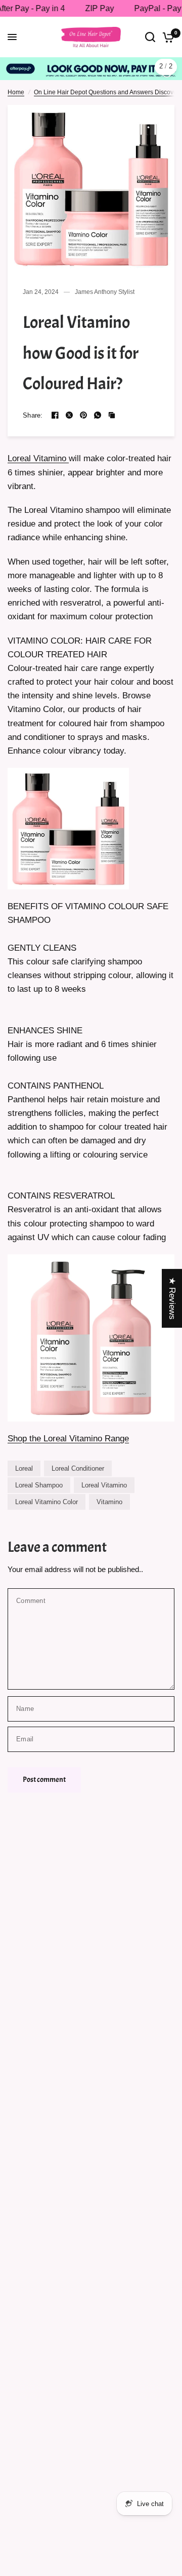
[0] (167, 37)
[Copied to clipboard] (112, 409)
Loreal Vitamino (38, 453)
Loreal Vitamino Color (47, 1496)
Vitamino (109, 1496)
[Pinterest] (83, 409)
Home (16, 86)
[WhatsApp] (98, 409)
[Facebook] (55, 409)
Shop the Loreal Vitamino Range (68, 1433)
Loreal (24, 1463)
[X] (69, 409)
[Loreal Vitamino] (68, 822)
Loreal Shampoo (39, 1480)
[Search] (150, 37)
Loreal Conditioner (78, 1463)
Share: (33, 410)
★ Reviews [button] (172, 1298)
